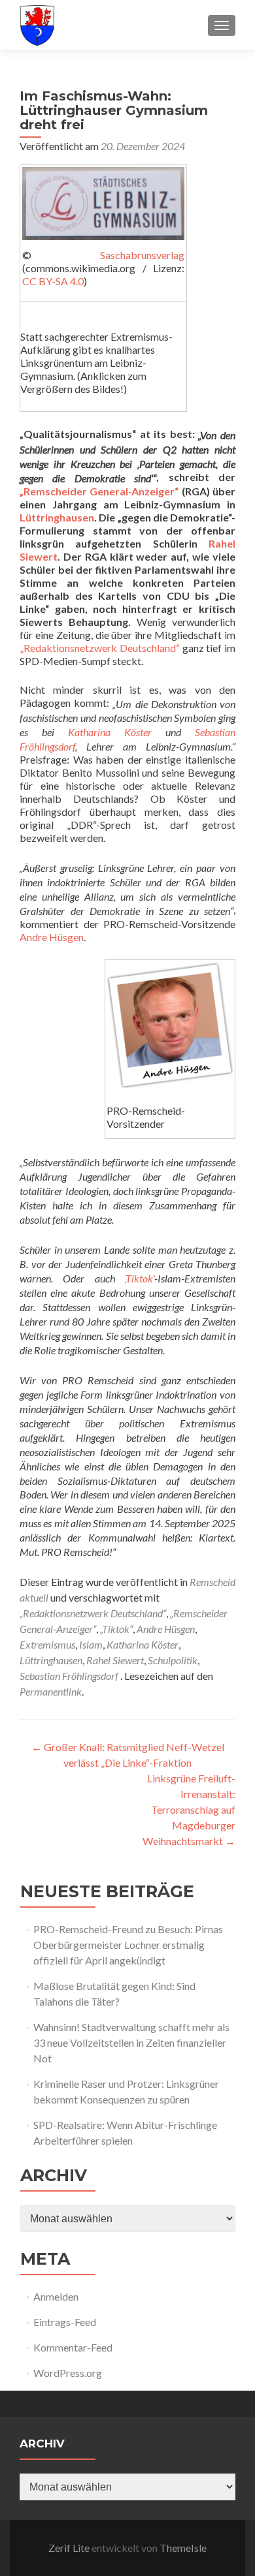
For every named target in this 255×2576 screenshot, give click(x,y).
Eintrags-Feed (65, 2322)
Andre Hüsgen (52, 937)
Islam (91, 1644)
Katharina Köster (110, 732)
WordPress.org (68, 2373)
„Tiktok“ (116, 1629)
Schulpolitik (173, 1660)
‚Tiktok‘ (140, 1278)
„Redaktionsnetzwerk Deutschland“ (100, 648)
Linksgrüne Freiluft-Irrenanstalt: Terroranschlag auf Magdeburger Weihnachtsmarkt (189, 1809)
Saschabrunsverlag (142, 255)
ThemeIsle (183, 2548)
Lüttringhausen (57, 517)
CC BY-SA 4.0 (53, 281)
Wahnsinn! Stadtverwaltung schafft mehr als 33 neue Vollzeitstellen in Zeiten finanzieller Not (131, 2042)
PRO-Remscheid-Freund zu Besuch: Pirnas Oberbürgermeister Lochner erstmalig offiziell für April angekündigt (128, 1945)
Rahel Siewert (115, 1660)
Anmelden (56, 2296)
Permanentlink (51, 1691)
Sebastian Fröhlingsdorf (69, 1676)
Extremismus (47, 1644)
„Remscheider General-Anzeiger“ (99, 491)
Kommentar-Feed (73, 2347)
